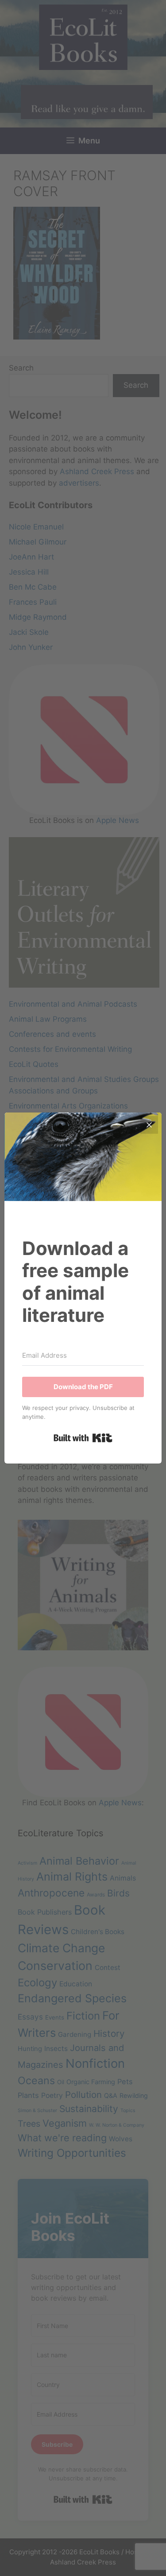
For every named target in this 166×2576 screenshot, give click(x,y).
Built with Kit (83, 1438)
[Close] (149, 1125)
